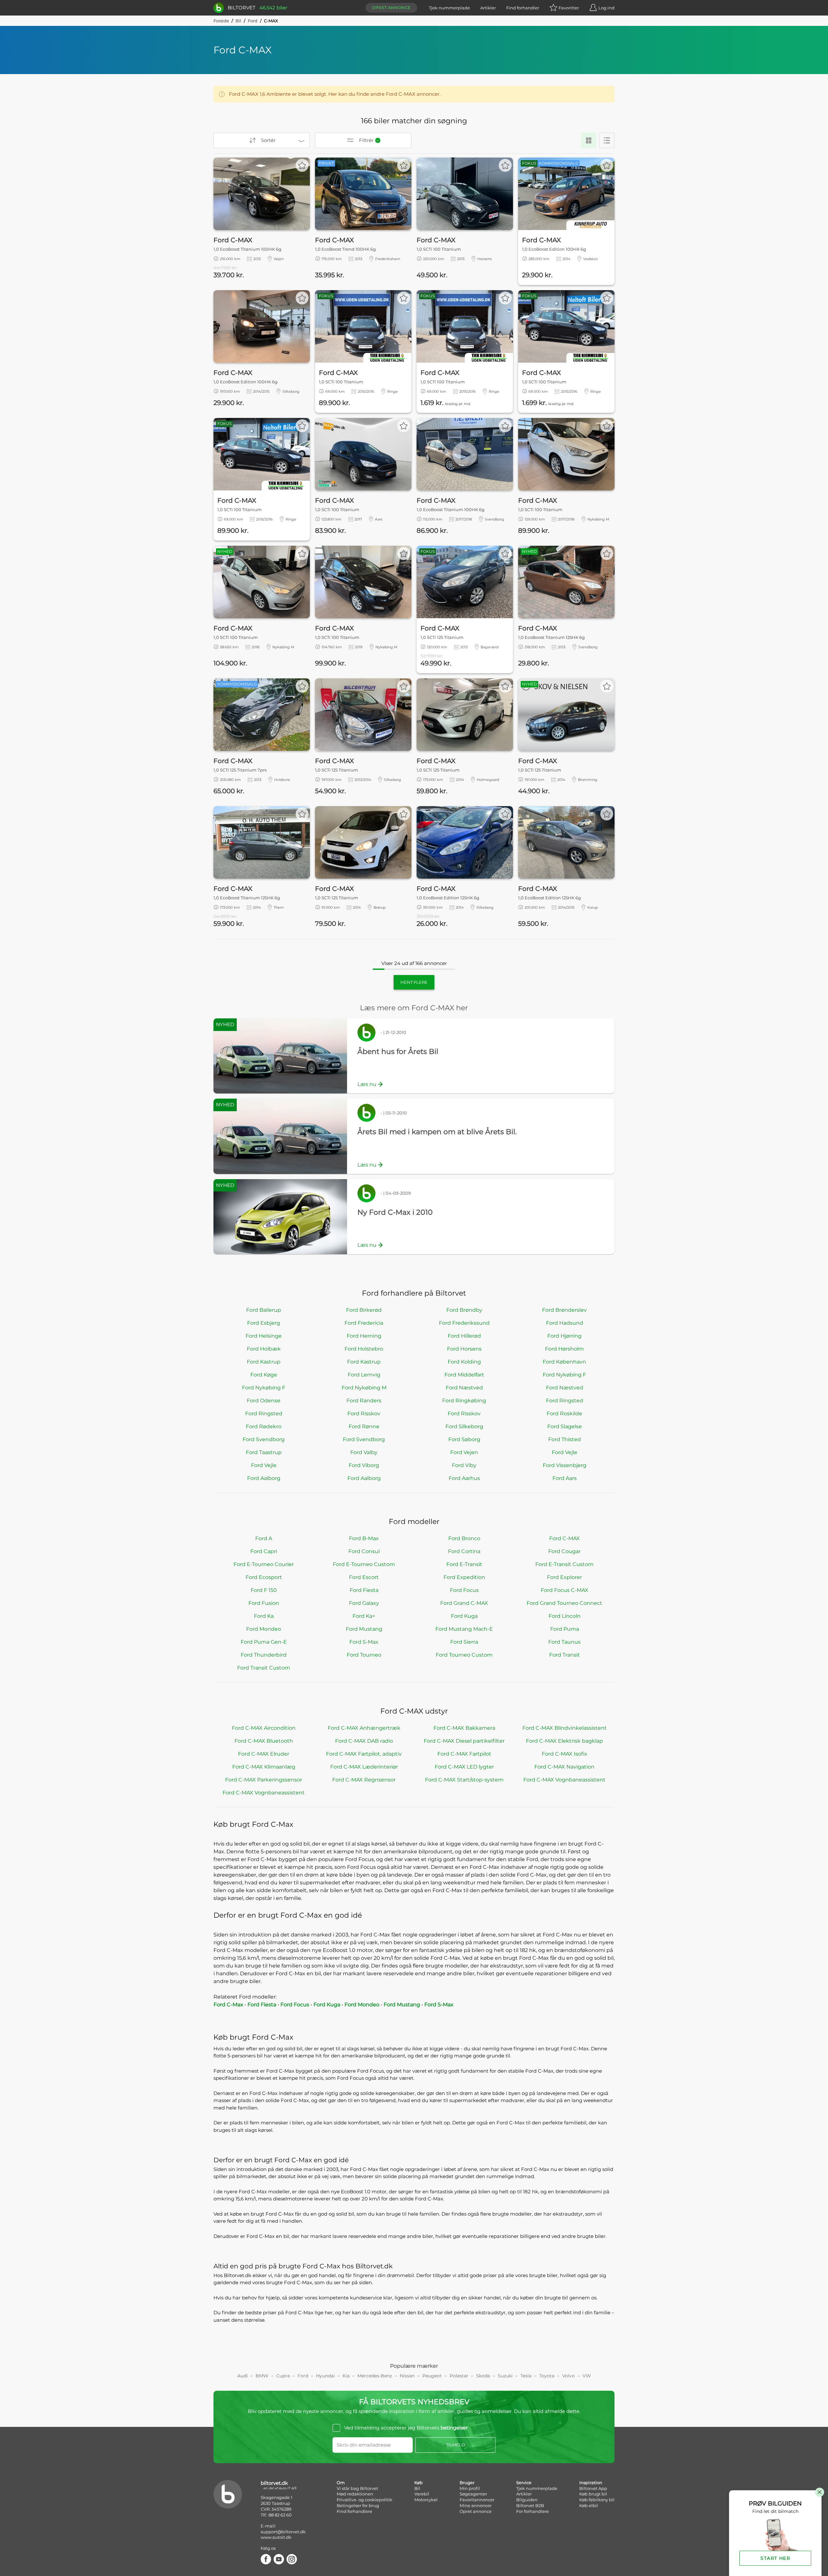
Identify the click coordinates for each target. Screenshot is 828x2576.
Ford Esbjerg (264, 1323)
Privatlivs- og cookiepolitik (365, 2500)
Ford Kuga (464, 1616)
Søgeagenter (473, 2494)
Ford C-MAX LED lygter (464, 1767)
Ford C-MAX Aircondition (264, 1728)
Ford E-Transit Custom (564, 1564)
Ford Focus (464, 1590)
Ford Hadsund (565, 1323)
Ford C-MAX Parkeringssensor (264, 1780)
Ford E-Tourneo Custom (364, 1564)
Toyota (547, 2376)
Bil (238, 21)
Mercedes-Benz (375, 2376)
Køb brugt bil (593, 2494)
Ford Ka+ (364, 1616)
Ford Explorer (564, 1577)
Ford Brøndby (464, 1310)
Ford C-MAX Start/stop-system (464, 1780)
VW (587, 2376)
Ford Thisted (565, 1439)
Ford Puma (565, 1629)
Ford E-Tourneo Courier (264, 1564)
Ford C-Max (228, 2005)
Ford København (564, 1362)
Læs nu (367, 1084)
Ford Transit (565, 1655)
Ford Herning (364, 1336)
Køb (419, 2483)
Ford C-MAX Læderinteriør (364, 1767)
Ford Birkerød (364, 1310)
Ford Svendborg (264, 1439)
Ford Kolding (464, 1362)
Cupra (283, 2376)
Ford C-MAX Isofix (565, 1754)
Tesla (526, 2376)
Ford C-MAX (565, 1538)
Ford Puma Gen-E (264, 1642)
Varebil (422, 2494)
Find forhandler (523, 8)
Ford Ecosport (264, 1577)
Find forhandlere (354, 2511)
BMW (262, 2376)
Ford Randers (364, 1401)
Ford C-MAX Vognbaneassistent (564, 1780)
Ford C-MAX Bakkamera (464, 1728)
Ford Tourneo (364, 1655)
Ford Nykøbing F (564, 1375)
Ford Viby (464, 1465)
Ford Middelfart (464, 1375)
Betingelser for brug (358, 2505)
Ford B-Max (364, 1538)
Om (341, 2483)
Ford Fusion (264, 1603)
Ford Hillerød (464, 1336)
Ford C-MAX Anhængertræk (364, 1728)
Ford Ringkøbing (464, 1401)
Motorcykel (426, 2500)
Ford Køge (264, 1375)
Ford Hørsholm (564, 1349)
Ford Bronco (464, 1538)
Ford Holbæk (264, 1349)
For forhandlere (533, 2511)
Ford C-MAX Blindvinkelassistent (565, 1728)
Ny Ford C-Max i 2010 (395, 1212)
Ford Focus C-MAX (565, 1590)
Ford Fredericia (364, 1323)
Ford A (264, 1538)
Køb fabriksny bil (597, 2500)
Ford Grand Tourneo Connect (564, 1603)
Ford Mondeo (264, 1629)
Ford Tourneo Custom (464, 1655)
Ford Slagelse (565, 1426)
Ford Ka (264, 1616)
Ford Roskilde (564, 1414)
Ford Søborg (464, 1439)
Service (524, 2483)
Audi (243, 2376)
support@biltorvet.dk (283, 2532)
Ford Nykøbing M (364, 1388)
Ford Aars (565, 1478)
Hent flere (414, 982)
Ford (253, 21)
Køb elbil (589, 2505)
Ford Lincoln (565, 1616)
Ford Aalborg (264, 1478)
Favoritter (569, 8)
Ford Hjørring (564, 1336)
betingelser (454, 2428)
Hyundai (325, 2376)
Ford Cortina (464, 1551)
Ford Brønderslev (564, 1310)
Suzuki (505, 2376)
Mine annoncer (476, 2505)
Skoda (483, 2376)
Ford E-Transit (464, 1564)
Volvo (568, 2376)
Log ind (606, 8)
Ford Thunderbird (264, 1655)
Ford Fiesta (364, 1590)
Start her (775, 2558)
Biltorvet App (593, 2488)
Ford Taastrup (264, 1452)
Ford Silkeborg (464, 1426)
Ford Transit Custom (264, 1668)
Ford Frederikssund (464, 1323)
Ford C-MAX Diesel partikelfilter (464, 1741)
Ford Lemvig (364, 1375)
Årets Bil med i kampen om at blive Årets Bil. (437, 1132)
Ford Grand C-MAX (464, 1603)
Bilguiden (527, 2500)
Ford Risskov (364, 1414)
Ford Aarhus (464, 1478)
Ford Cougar (564, 1551)
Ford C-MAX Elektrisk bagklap (564, 1741)
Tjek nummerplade (449, 8)
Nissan (407, 2376)
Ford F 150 (264, 1590)
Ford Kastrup (264, 1362)
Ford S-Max (364, 1642)
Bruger (467, 2483)
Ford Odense (264, 1401)
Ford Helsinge (264, 1336)
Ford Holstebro (364, 1349)
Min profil (470, 2488)
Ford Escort (364, 1577)
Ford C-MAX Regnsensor (364, 1780)
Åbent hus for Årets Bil (398, 1052)
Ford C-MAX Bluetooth (264, 1741)
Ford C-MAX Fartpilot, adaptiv (364, 1754)
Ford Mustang (364, 1629)
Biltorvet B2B (530, 2505)
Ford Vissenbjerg (565, 1465)
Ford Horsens (464, 1349)
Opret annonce (391, 8)
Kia (346, 2376)
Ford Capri (264, 1551)
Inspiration (591, 2483)
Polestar (459, 2376)
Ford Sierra (464, 1642)
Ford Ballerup (264, 1310)
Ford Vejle (565, 1452)
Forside (221, 21)
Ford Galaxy (364, 1603)
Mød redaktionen (355, 2494)
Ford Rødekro (264, 1426)
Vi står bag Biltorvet (357, 2488)
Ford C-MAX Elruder (264, 1754)
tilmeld (456, 2445)
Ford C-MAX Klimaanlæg (264, 1767)
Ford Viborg (364, 1465)
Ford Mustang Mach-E (464, 1629)
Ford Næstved (464, 1388)
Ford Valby (364, 1452)
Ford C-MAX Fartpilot (464, 1754)
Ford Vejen (464, 1452)
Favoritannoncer (477, 2500)
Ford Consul (364, 1551)
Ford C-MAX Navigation (564, 1767)
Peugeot (432, 2376)
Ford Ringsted (565, 1401)
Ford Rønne (364, 1426)
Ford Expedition (464, 1577)
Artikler (488, 8)
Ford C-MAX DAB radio (364, 1741)
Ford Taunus (564, 1642)
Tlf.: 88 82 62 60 (276, 2515)
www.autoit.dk (276, 2537)
